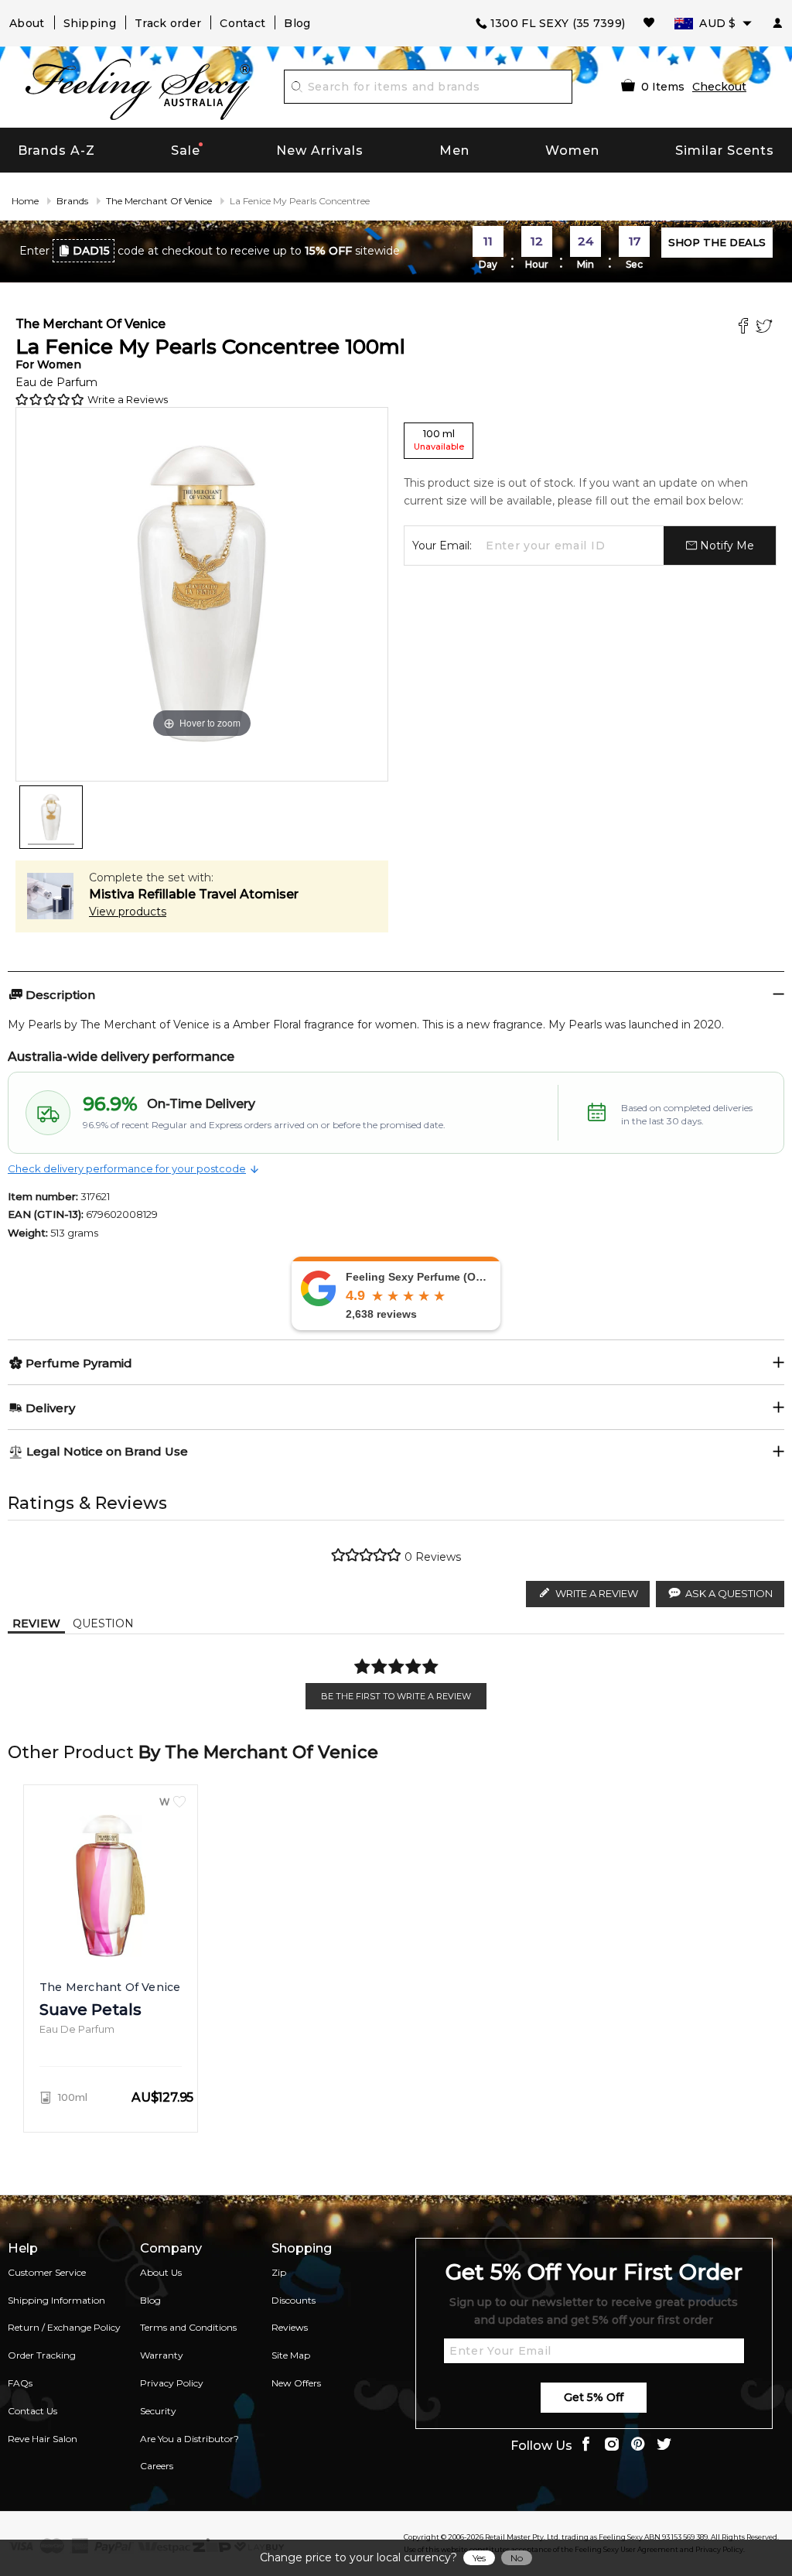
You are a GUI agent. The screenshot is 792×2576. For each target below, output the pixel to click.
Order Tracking (42, 2355)
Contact (242, 23)
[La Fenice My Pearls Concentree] (51, 817)
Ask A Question (729, 1593)
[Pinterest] (638, 2446)
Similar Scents (725, 151)
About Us (161, 2272)
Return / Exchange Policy (64, 2327)
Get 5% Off (594, 2397)
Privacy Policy (172, 2383)
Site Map (291, 2355)
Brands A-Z (56, 151)
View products (128, 912)
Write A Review (597, 1593)
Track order (168, 23)
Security (158, 2411)
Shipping (90, 23)
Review (36, 1623)
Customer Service (47, 2272)
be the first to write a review (396, 1696)
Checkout (719, 87)
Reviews (290, 2327)
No (517, 2558)
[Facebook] (745, 328)
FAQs (20, 2383)
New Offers (296, 2383)
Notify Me (725, 546)
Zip (279, 2272)
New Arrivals (320, 151)
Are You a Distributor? (189, 2439)
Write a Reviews (128, 399)
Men (454, 151)
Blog (297, 23)
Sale (186, 151)
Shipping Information (56, 2300)
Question (103, 1623)
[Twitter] (766, 328)
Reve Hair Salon (43, 2439)
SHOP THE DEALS (717, 242)
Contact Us (32, 2411)
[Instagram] (612, 2446)
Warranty (162, 2355)
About (27, 23)
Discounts (294, 2300)
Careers (157, 2466)
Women (572, 151)
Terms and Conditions (188, 2327)
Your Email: (442, 546)
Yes (479, 2558)
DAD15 (91, 251)
